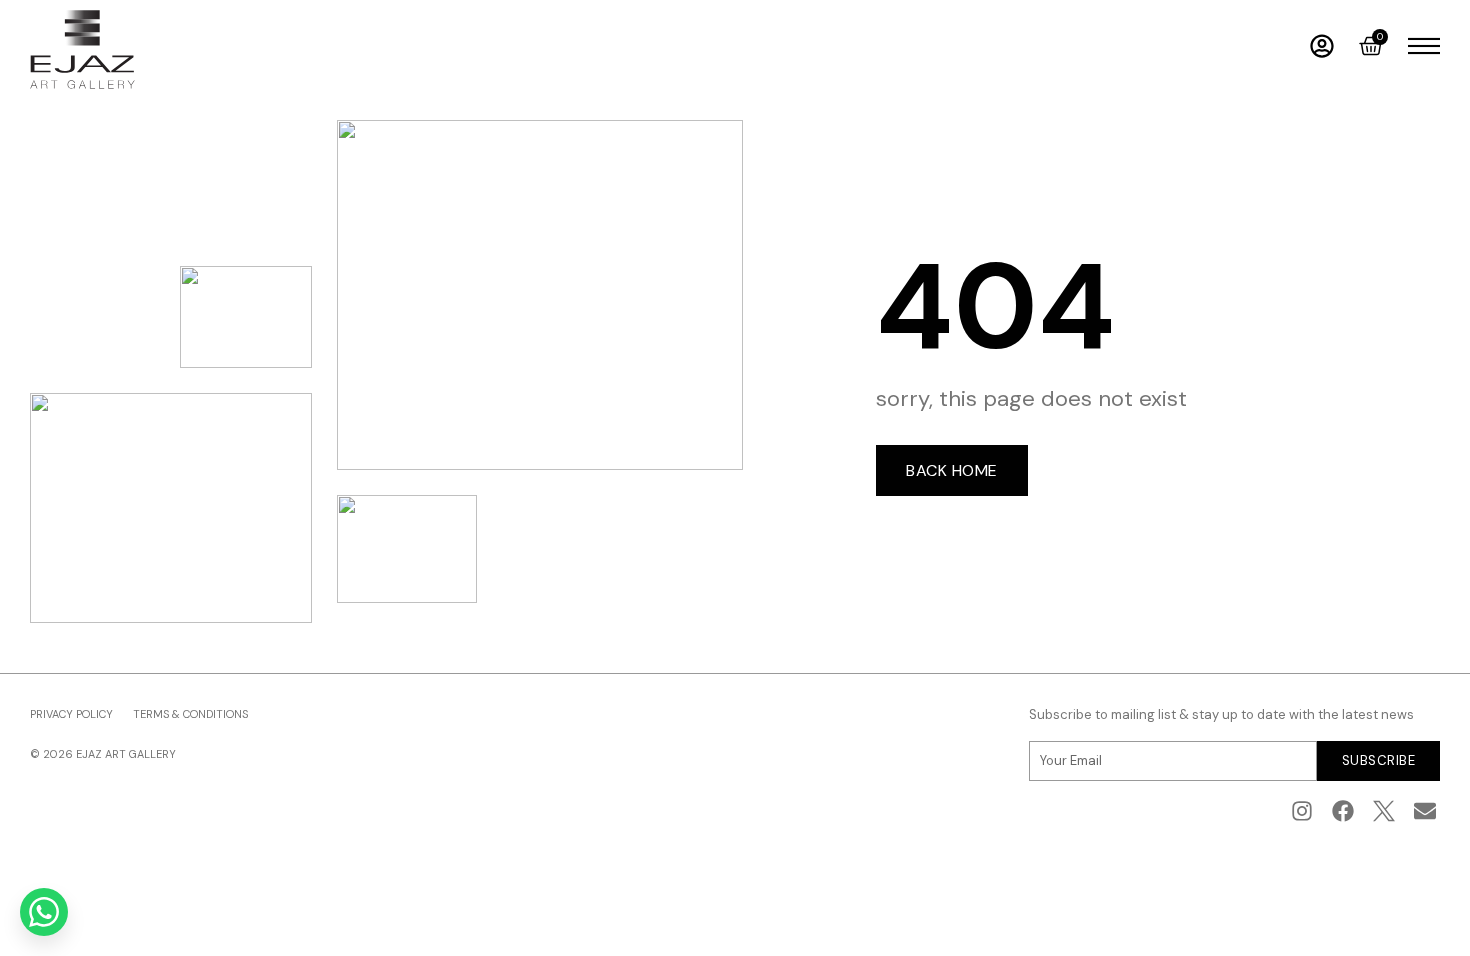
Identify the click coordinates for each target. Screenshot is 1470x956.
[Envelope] (1424, 811)
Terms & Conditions (190, 714)
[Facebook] (1343, 811)
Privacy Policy (71, 714)
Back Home (952, 470)
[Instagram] (1302, 811)
